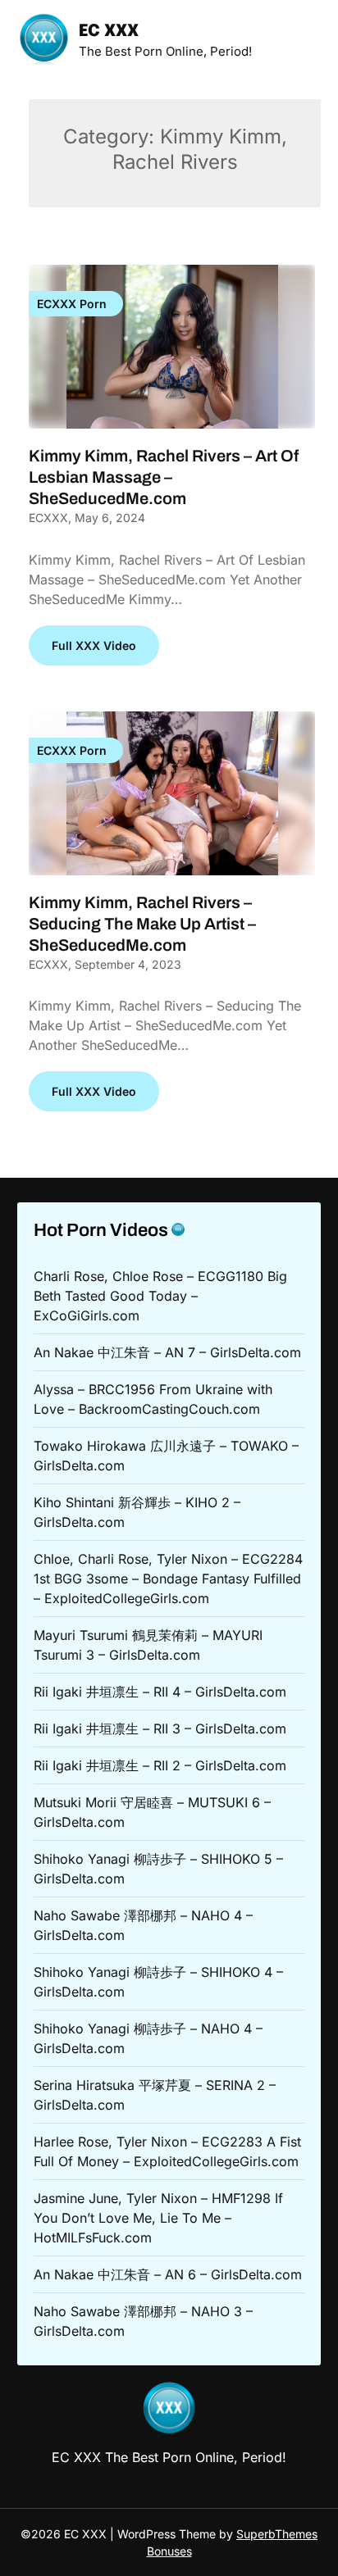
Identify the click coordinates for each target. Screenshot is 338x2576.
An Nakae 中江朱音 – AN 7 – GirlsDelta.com (167, 1352)
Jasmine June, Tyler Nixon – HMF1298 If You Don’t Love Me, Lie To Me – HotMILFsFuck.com (158, 2218)
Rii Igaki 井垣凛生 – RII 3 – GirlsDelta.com (160, 1729)
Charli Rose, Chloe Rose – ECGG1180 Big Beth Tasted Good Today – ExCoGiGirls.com (160, 1296)
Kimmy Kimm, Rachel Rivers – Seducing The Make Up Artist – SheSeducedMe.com (142, 924)
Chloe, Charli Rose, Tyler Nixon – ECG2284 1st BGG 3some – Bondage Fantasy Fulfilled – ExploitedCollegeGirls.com (168, 1579)
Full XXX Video (94, 645)
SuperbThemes (277, 2534)
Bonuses (169, 2551)
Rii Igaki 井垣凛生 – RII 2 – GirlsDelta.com (160, 1765)
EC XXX (109, 32)
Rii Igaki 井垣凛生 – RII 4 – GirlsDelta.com (160, 1692)
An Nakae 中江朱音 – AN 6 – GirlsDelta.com (168, 2274)
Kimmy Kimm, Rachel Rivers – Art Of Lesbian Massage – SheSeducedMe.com (164, 477)
